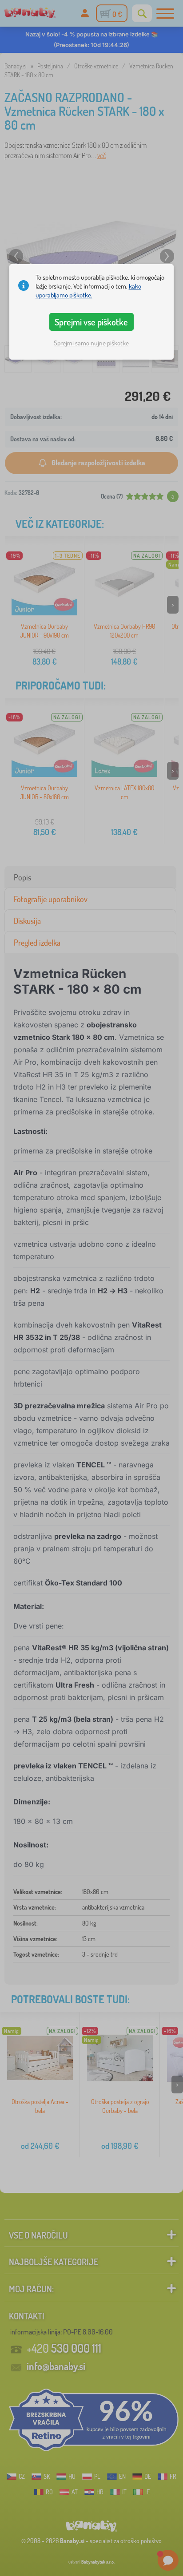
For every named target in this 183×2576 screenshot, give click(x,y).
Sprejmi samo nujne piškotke (91, 343)
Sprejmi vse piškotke (91, 322)
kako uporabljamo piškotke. (88, 291)
